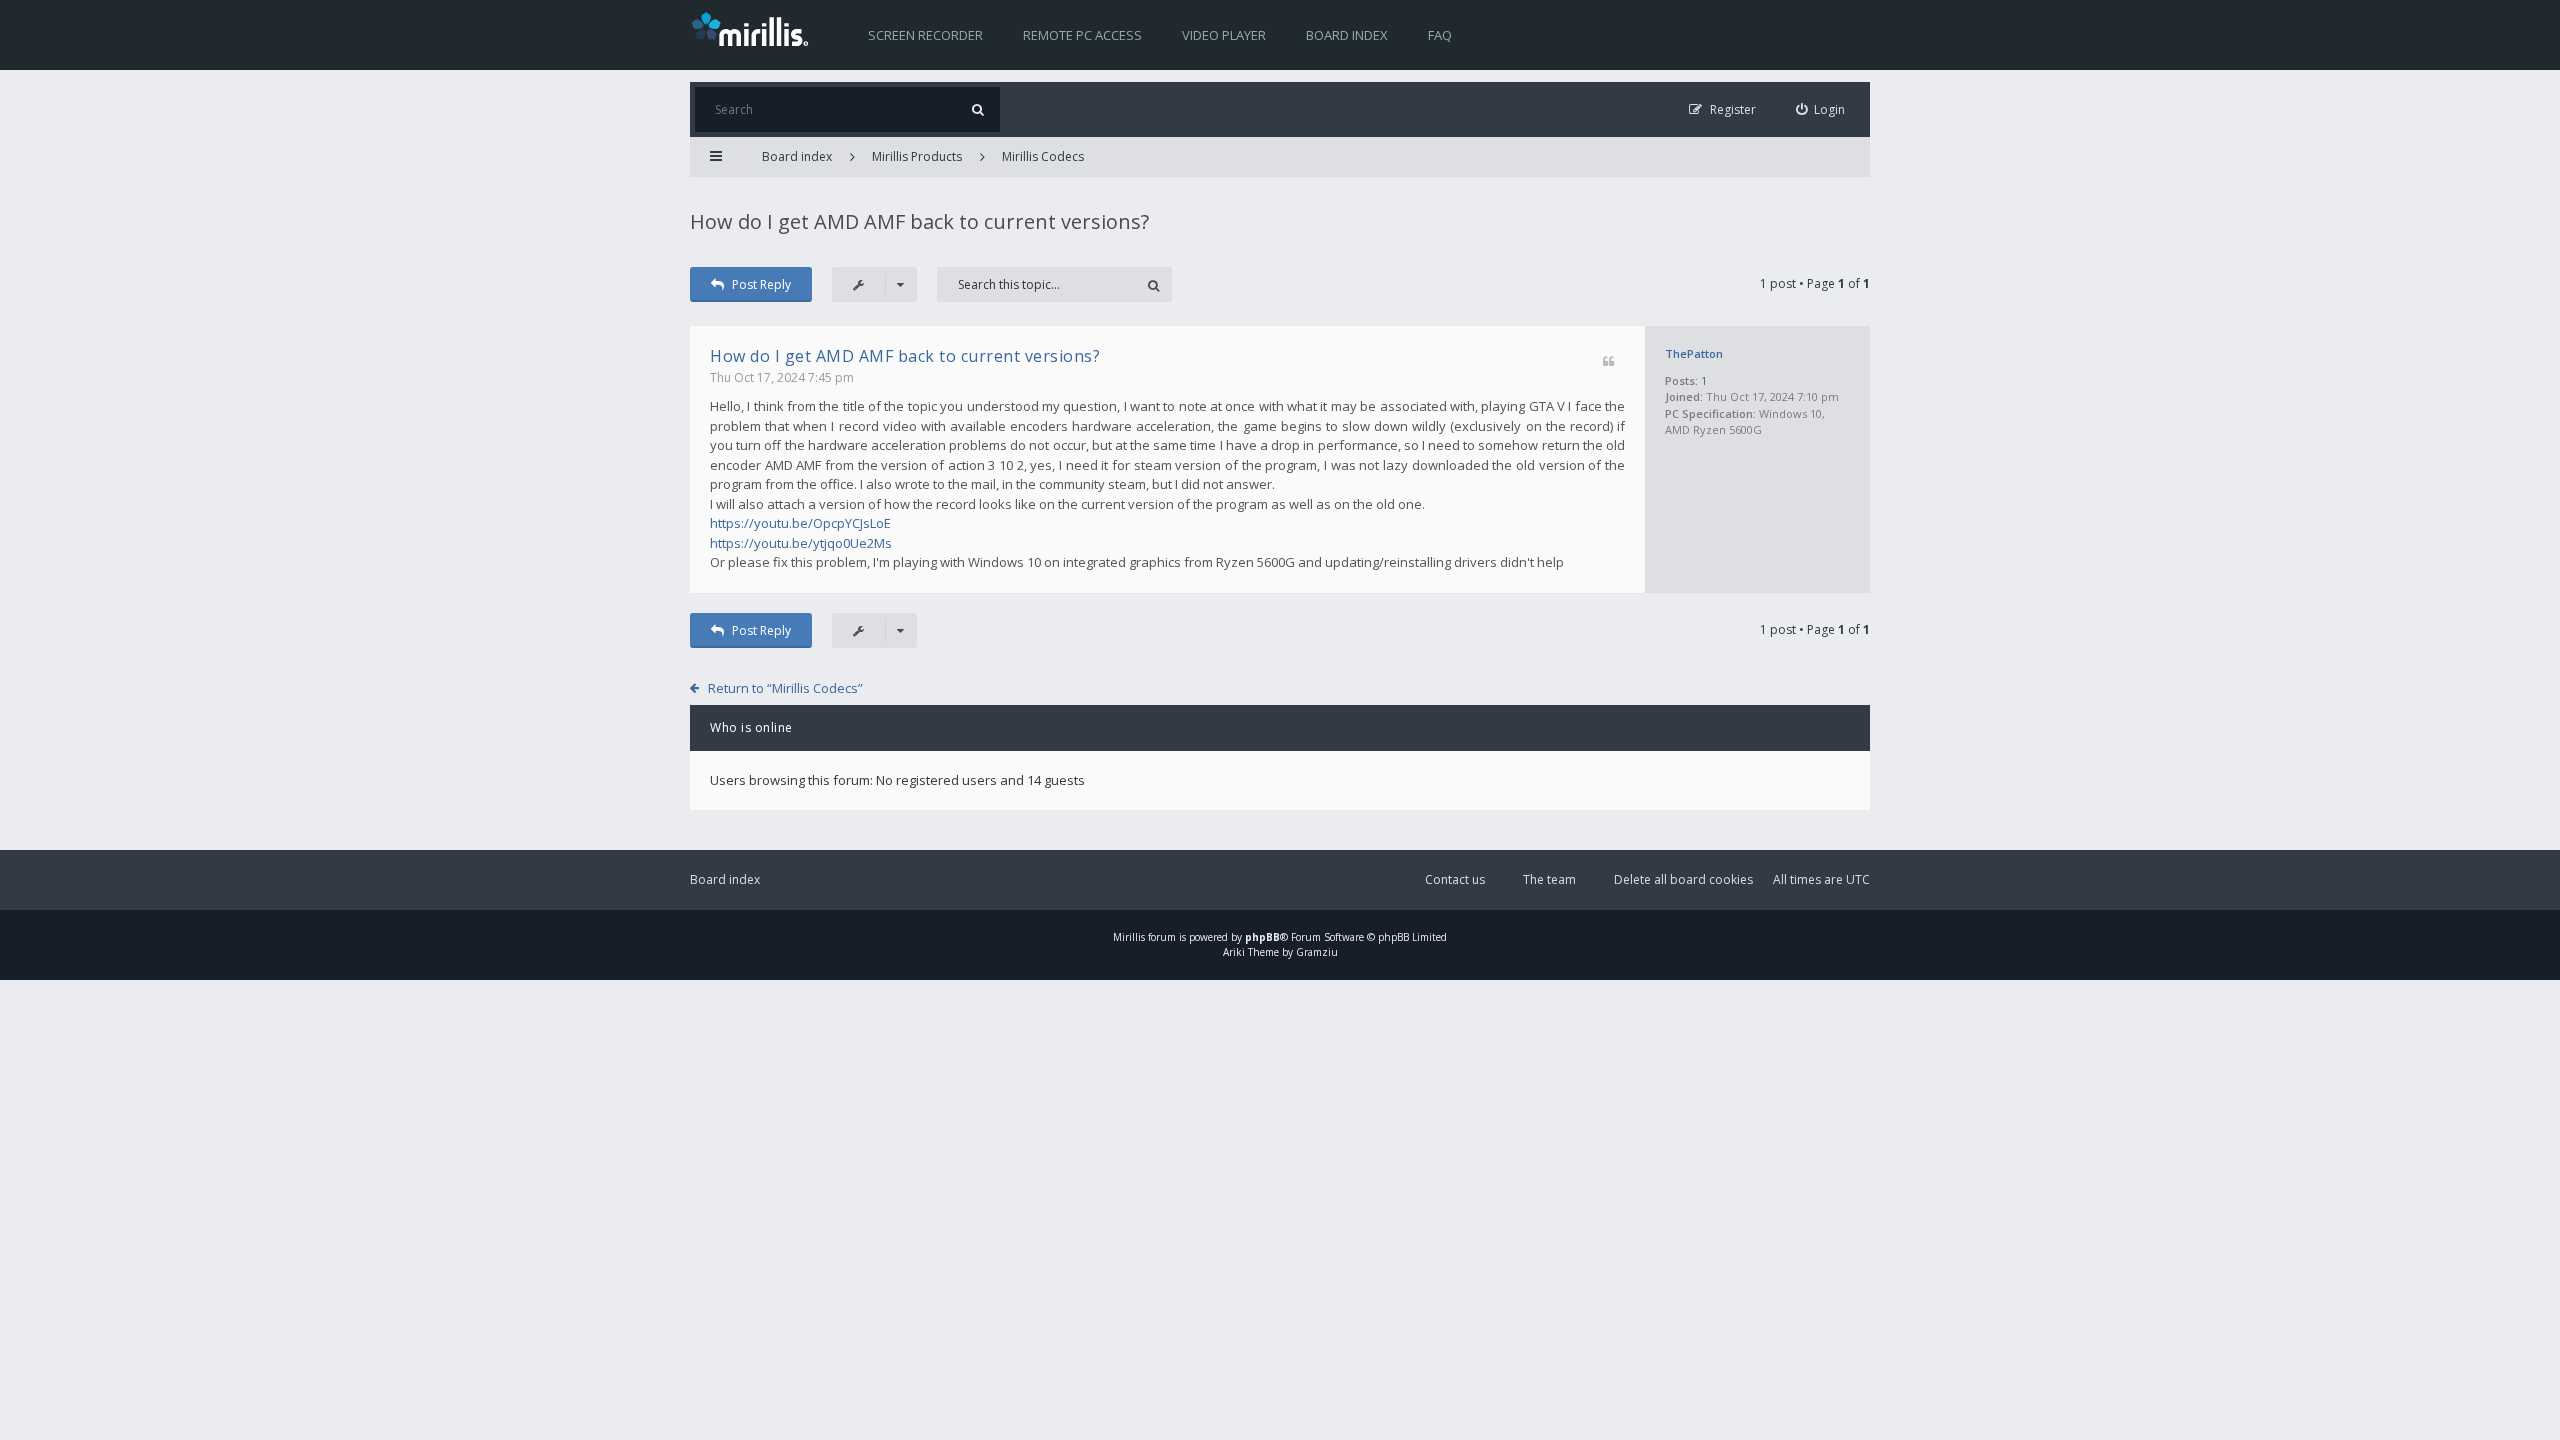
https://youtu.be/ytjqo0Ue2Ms (801, 543)
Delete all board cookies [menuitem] (1683, 879)
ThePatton (1694, 353)
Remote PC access (1082, 35)
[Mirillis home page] (754, 28)
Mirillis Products (917, 156)
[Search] (977, 109)
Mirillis (1129, 937)
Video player (1224, 35)
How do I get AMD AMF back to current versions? (919, 221)
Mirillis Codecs (1043, 156)
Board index (1347, 35)
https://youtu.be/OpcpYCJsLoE (800, 523)
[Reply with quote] (1608, 362)
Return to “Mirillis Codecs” (785, 688)
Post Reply (761, 284)
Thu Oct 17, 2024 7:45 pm (782, 377)
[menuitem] (1821, 109)
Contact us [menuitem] (1455, 879)
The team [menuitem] (1549, 879)
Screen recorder (925, 35)
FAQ (1440, 35)
